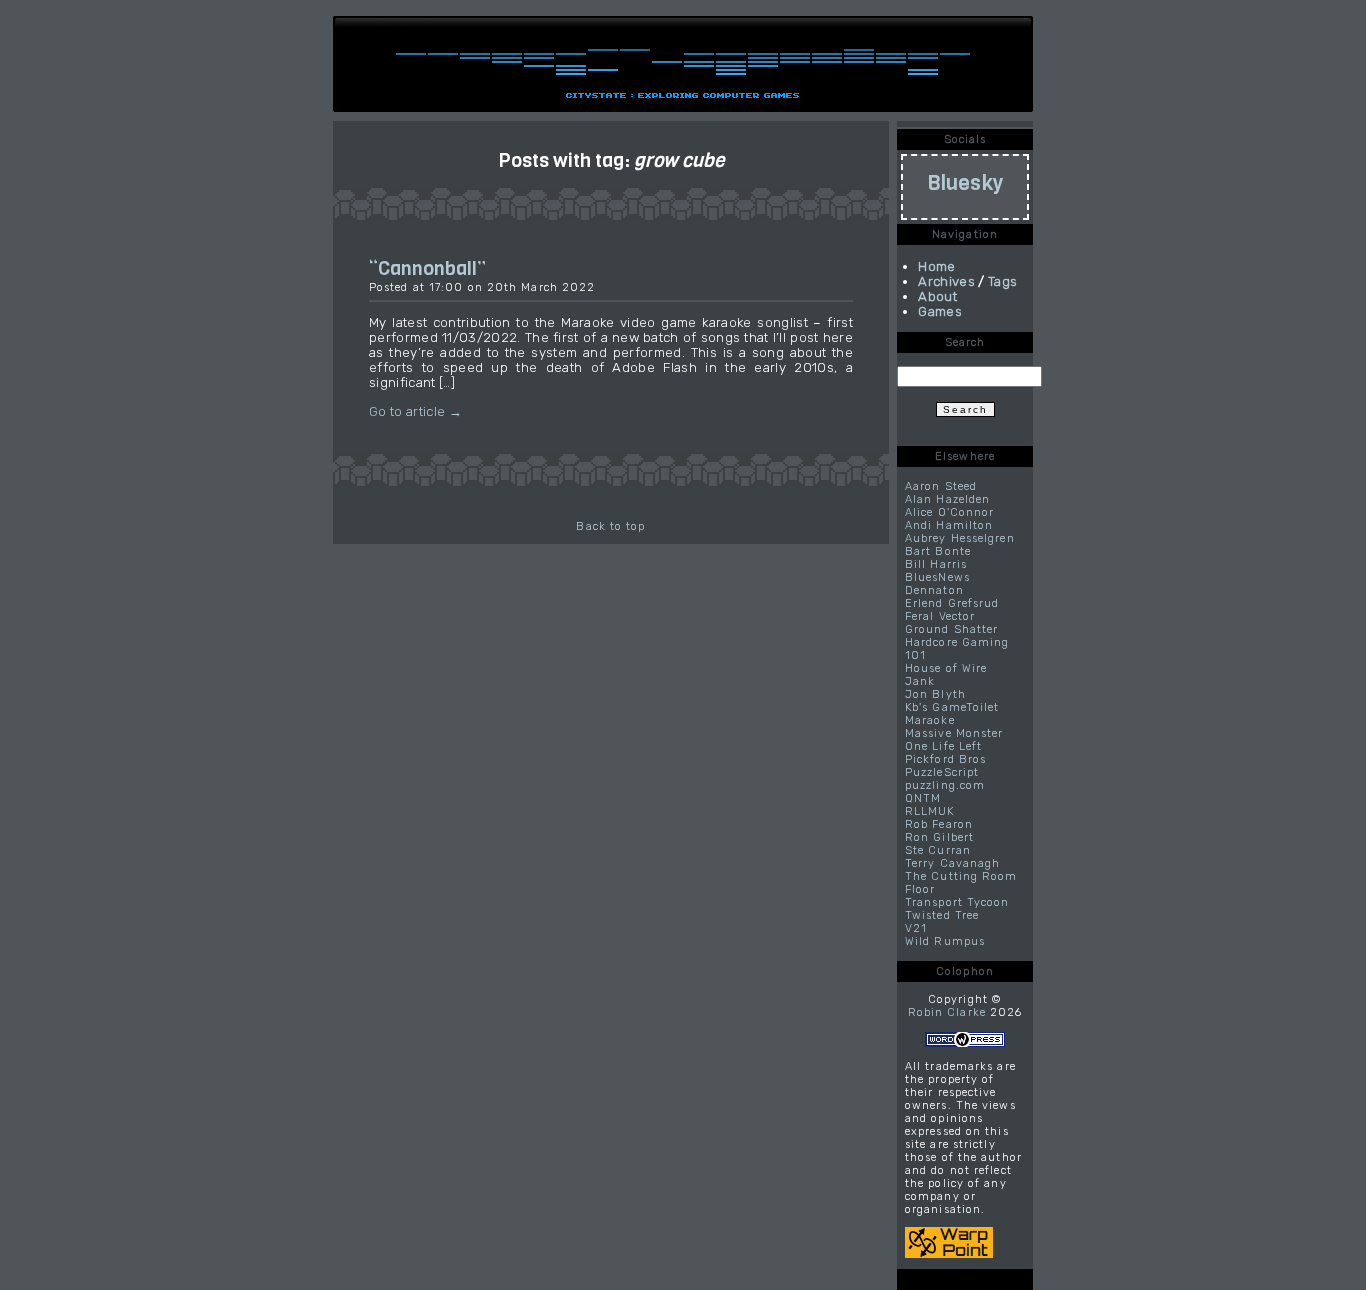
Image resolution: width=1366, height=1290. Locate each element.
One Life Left (943, 746)
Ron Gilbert (939, 837)
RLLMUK (930, 811)
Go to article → (415, 411)
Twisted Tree (942, 915)
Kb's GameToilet (952, 707)
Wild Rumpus (945, 941)
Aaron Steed (941, 486)
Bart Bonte (938, 551)
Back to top (610, 526)
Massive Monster (954, 733)
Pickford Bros (945, 759)
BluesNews (937, 577)
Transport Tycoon (957, 902)
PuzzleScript (942, 772)
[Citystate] (683, 75)
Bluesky (965, 182)
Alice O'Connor (949, 512)
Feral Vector (940, 616)
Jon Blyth (935, 694)
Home (936, 266)
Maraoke (930, 720)
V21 (916, 928)
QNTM (923, 798)
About (937, 296)
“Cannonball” (427, 268)
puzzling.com (945, 785)
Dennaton (934, 590)
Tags (1002, 281)
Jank (920, 681)
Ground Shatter (951, 629)
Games (940, 311)
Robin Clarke (947, 1012)
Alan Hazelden (947, 499)
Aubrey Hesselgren (960, 538)
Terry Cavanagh (952, 863)
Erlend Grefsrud (952, 603)
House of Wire (946, 668)
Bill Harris (936, 564)
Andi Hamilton (949, 525)
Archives (946, 281)
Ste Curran (938, 850)
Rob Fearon (939, 824)
